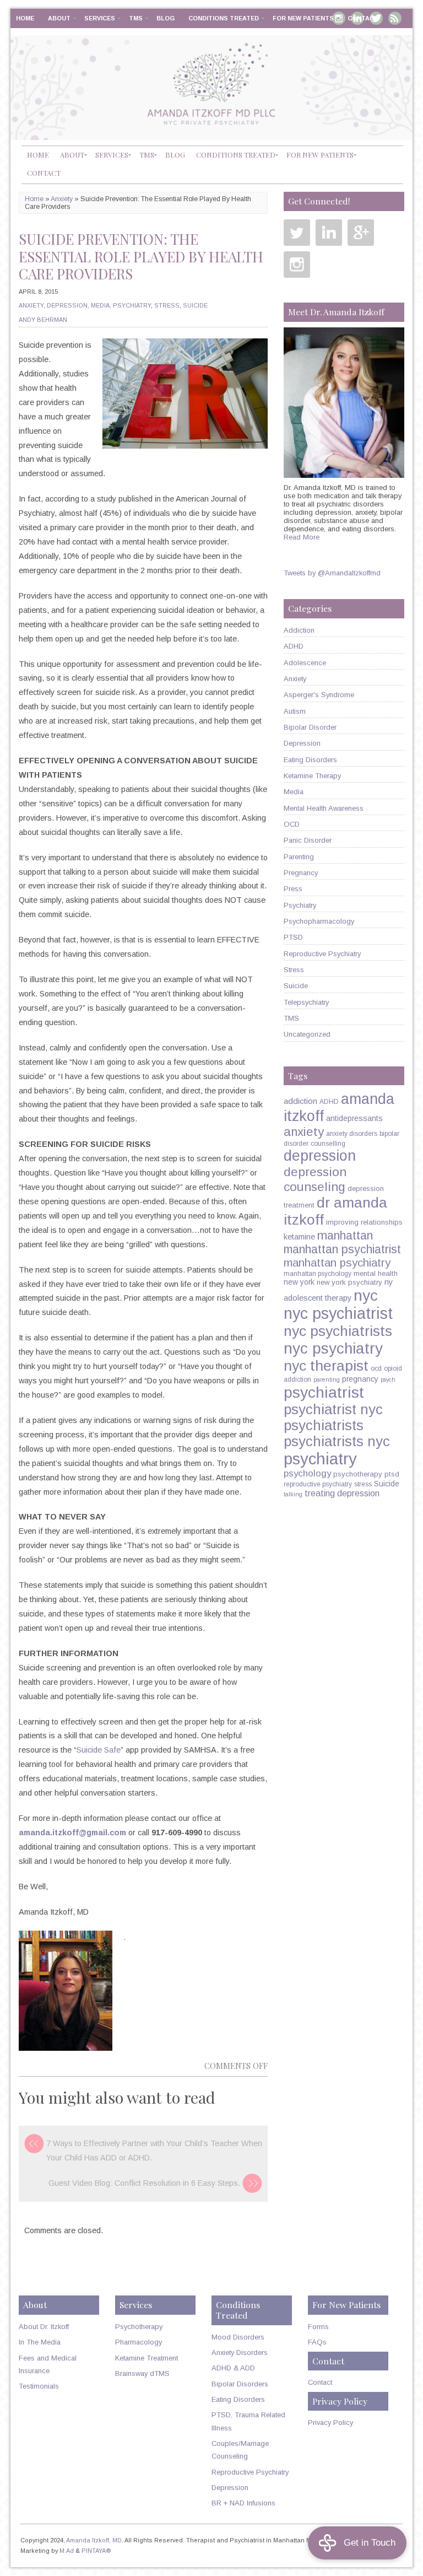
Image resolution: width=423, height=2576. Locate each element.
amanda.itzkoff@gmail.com (72, 1833)
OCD (292, 824)
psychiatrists (324, 1425)
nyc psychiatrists (338, 1331)
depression (320, 1156)
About (59, 18)
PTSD (293, 937)
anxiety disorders (352, 1134)
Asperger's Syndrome (319, 695)
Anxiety (62, 199)
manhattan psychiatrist (342, 1249)
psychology (307, 1473)
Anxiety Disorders (240, 2353)
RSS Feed (395, 18)
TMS (136, 18)
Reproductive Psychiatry (322, 954)
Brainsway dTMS (142, 2373)
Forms (318, 2327)
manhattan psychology (318, 1274)
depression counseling (315, 1179)
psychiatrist (324, 1392)
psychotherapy (358, 1474)
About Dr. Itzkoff (44, 2327)
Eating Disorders (310, 760)
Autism (295, 711)
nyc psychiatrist (338, 1313)
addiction (300, 1101)
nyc (366, 1295)
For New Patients (303, 18)
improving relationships (364, 1222)
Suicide (195, 305)
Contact (363, 18)
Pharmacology (139, 2342)
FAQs (317, 2342)
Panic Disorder (308, 840)
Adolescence (305, 663)
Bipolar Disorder (310, 727)
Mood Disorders (238, 2337)
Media (100, 305)
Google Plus (361, 233)
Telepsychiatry (306, 1002)
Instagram (297, 265)
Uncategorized (307, 1034)
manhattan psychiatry (337, 1263)
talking (293, 1494)
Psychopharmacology (319, 921)
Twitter (297, 233)
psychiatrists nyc (337, 1441)
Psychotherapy (139, 2327)
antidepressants (354, 1118)
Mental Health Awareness (324, 808)
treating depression (342, 1493)
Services (100, 18)
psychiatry (320, 1459)
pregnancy (360, 1379)
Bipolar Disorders (240, 2384)
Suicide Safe (99, 1750)
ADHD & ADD (233, 2368)
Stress (167, 305)
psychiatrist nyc (333, 1409)
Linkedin (329, 233)
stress (363, 1484)
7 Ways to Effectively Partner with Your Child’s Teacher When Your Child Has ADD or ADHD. (154, 2151)
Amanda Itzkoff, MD (94, 2540)
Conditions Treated (224, 18)
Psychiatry (132, 305)
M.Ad (67, 2551)
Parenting (299, 857)
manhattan (345, 1235)
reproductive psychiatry (318, 1484)
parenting (327, 1379)
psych (388, 1379)
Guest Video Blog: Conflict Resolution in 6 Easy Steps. (144, 2183)
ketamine (299, 1237)
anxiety (304, 1132)
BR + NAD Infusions (243, 2503)
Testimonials (39, 2386)
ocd (376, 1368)
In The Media (40, 2342)
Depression (67, 305)
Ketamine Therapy (312, 776)
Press (293, 889)
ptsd (392, 1474)
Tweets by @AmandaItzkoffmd (332, 573)
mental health (376, 1273)
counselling (328, 1144)
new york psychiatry (349, 1282)
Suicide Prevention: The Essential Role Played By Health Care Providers (141, 256)
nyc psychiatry (333, 1348)
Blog (166, 18)
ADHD (294, 646)
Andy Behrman (43, 320)
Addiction (299, 630)
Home (25, 18)
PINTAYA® (96, 2551)
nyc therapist (326, 1366)
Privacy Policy (330, 2423)
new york (299, 1282)
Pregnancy (301, 873)
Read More (302, 537)
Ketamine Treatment (147, 2358)
